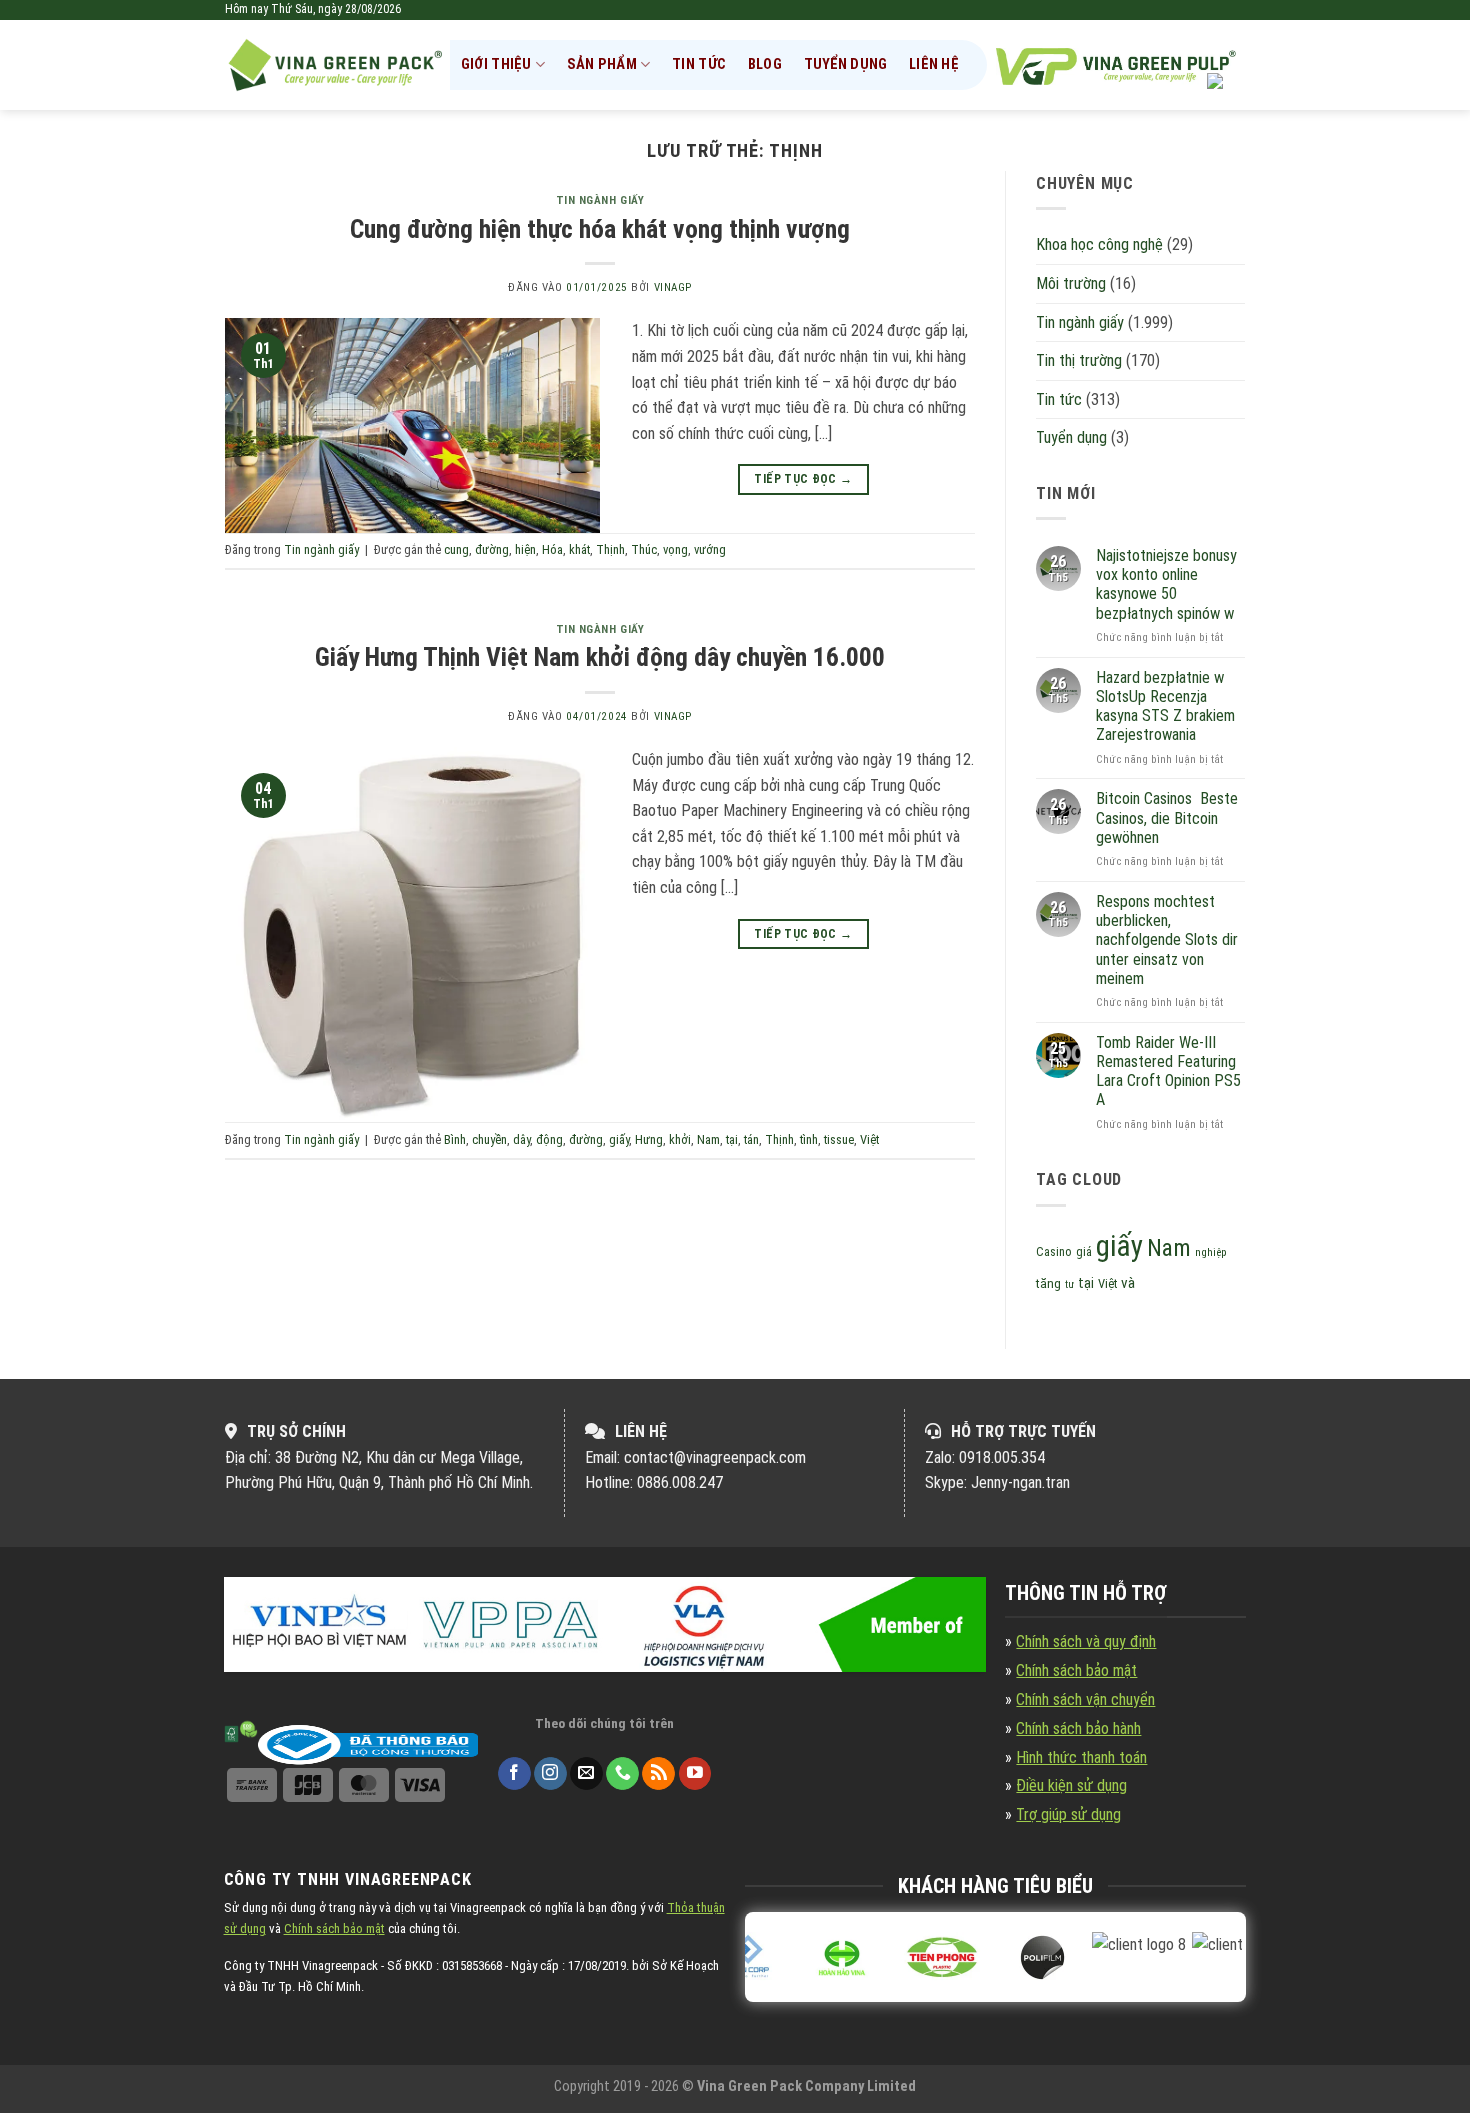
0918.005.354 (1002, 1457)
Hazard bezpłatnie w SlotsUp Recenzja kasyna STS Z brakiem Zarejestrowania (1165, 706)
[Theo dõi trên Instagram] (550, 1774)
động (549, 1139)
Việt (869, 1139)
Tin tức (699, 64)
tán (751, 1139)
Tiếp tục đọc (803, 479)
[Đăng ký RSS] (658, 1774)
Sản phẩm (602, 64)
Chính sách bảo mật (1076, 1670)
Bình (455, 1139)
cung (456, 549)
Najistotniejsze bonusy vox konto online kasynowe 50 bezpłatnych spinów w (1166, 584)
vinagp (673, 287)
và (1128, 1283)
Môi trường (1071, 283)
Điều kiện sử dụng (1071, 1785)
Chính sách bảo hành (1078, 1728)
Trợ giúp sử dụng (1068, 1814)
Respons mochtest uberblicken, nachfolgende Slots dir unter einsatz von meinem (1167, 940)
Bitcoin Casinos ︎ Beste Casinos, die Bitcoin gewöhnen (1167, 817)
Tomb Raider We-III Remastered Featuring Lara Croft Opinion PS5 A (1168, 1071)
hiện (525, 549)
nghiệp (1211, 1252)
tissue (839, 1139)
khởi (680, 1139)
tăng (1048, 1283)
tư (1069, 1284)
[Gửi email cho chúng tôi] (586, 1774)
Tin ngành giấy (600, 200)
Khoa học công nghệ (1099, 244)
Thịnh (610, 549)
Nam (708, 1139)
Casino (1054, 1252)
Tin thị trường (1079, 360)
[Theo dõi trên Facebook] (514, 1774)
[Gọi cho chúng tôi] (622, 1774)
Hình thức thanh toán (1081, 1757)
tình (809, 1139)
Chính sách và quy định (1086, 1641)
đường (492, 549)
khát (579, 549)
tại (732, 1139)
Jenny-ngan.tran (1020, 1482)
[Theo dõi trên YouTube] (695, 1774)
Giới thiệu (496, 64)
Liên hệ (934, 64)
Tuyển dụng (846, 64)
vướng (710, 549)
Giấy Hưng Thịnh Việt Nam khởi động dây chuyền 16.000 (600, 657)
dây (521, 1139)
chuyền (489, 1139)
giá (1084, 1252)
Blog (765, 64)
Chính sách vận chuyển (1085, 1699)
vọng (675, 549)
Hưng (649, 1139)
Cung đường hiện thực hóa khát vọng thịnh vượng (600, 229)
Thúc (644, 549)
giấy (619, 1139)
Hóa (552, 549)
